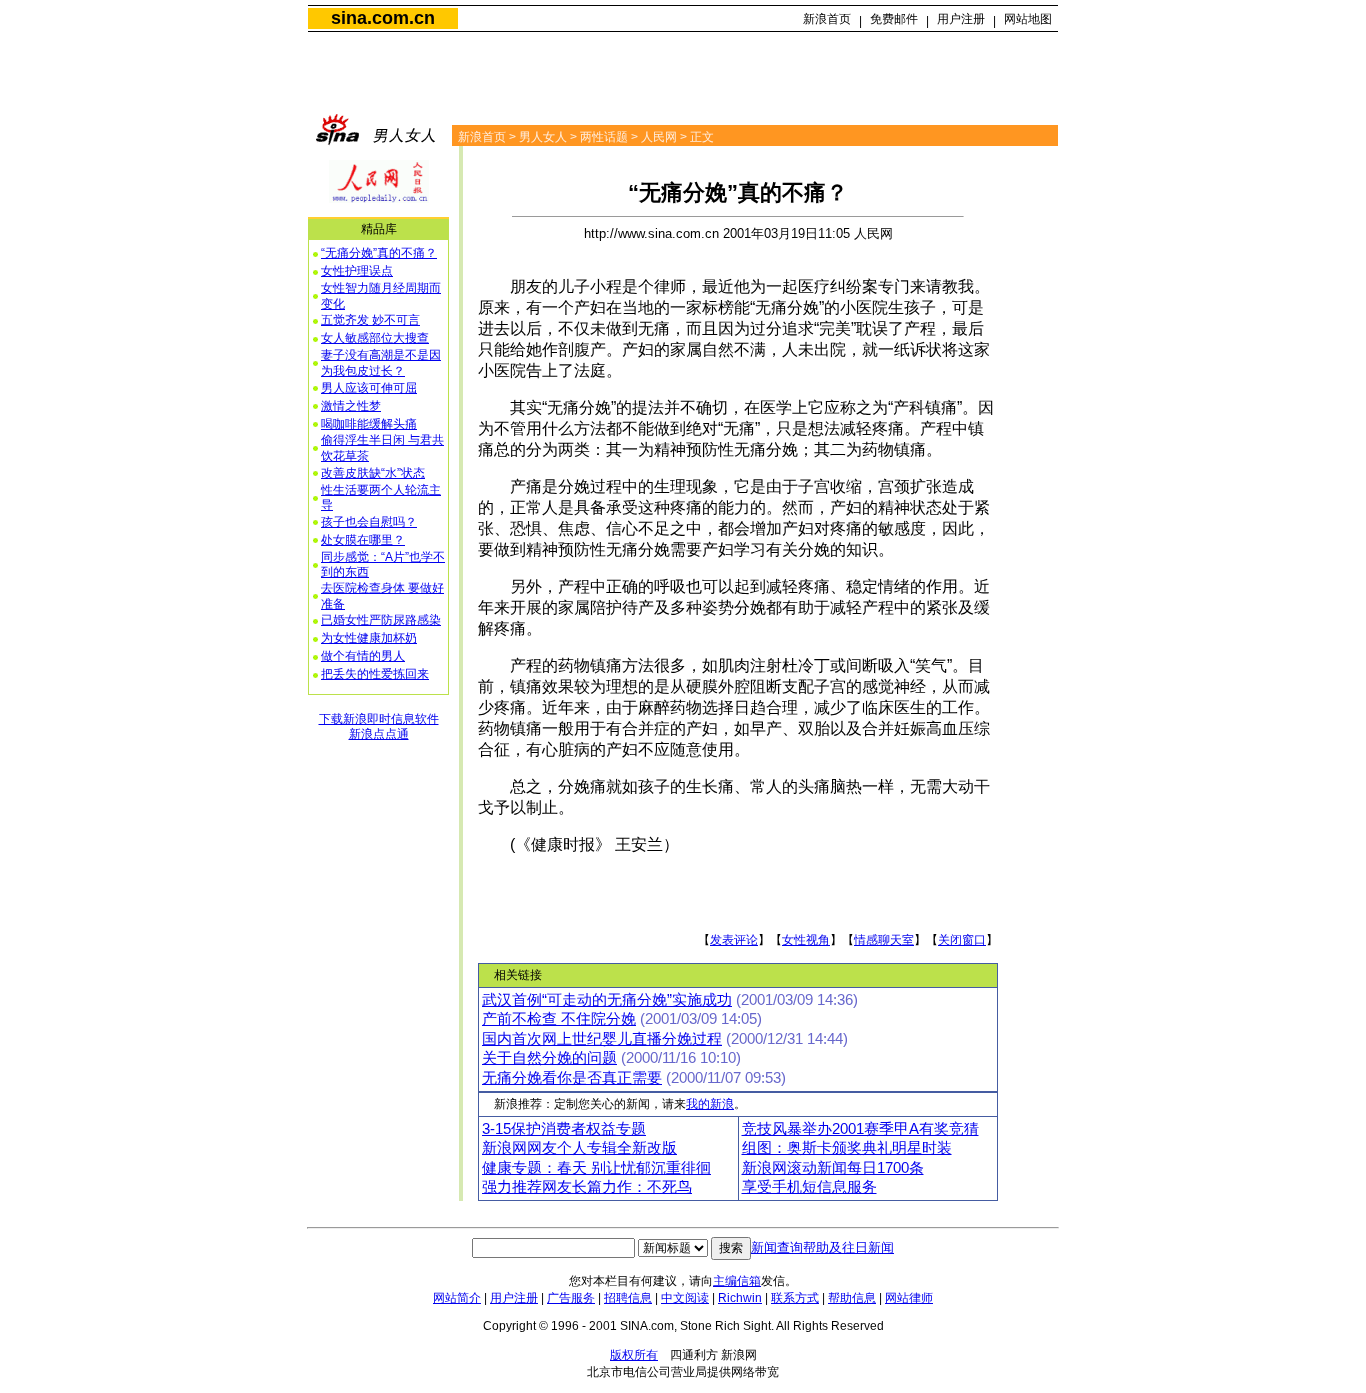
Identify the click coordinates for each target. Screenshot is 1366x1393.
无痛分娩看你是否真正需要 (572, 1078)
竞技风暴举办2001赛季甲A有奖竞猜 (860, 1129)
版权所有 (634, 1355)
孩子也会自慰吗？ (369, 522)
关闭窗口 (962, 940)
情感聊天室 (884, 940)
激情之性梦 (351, 406)
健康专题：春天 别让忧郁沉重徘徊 (596, 1168)
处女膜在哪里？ (363, 540)
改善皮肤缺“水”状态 (373, 473)
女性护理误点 (357, 271)
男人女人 (543, 137)
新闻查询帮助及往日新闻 (822, 1247)
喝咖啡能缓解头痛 (369, 424)
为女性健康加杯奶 (369, 638)
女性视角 (806, 940)
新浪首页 (827, 19)
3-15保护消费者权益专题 (564, 1129)
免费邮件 (894, 19)
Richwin (740, 1298)
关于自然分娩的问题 (549, 1058)
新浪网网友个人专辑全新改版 (579, 1148)
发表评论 (734, 940)
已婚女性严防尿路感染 (381, 620)
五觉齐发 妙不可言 (370, 320)
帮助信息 (852, 1298)
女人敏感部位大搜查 (375, 338)
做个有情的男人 (363, 656)
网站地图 (1028, 19)
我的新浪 (710, 1104)
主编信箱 (737, 1281)
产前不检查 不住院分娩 (559, 1019)
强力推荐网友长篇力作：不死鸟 (587, 1187)
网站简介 (457, 1298)
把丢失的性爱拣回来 (375, 674)
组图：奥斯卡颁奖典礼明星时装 (847, 1148)
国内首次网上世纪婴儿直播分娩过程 (602, 1039)
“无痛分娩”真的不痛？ (379, 253)
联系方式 (795, 1298)
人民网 (659, 137)
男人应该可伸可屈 (369, 388)
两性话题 (604, 137)
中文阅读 (685, 1298)
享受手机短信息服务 (809, 1187)
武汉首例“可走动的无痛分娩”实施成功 (607, 1000)
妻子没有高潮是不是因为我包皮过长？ (381, 363)
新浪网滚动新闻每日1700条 (833, 1168)
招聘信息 (628, 1298)
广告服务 (571, 1298)
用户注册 (961, 19)
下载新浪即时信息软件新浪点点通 (379, 727)
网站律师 (909, 1298)
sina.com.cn (383, 18)
